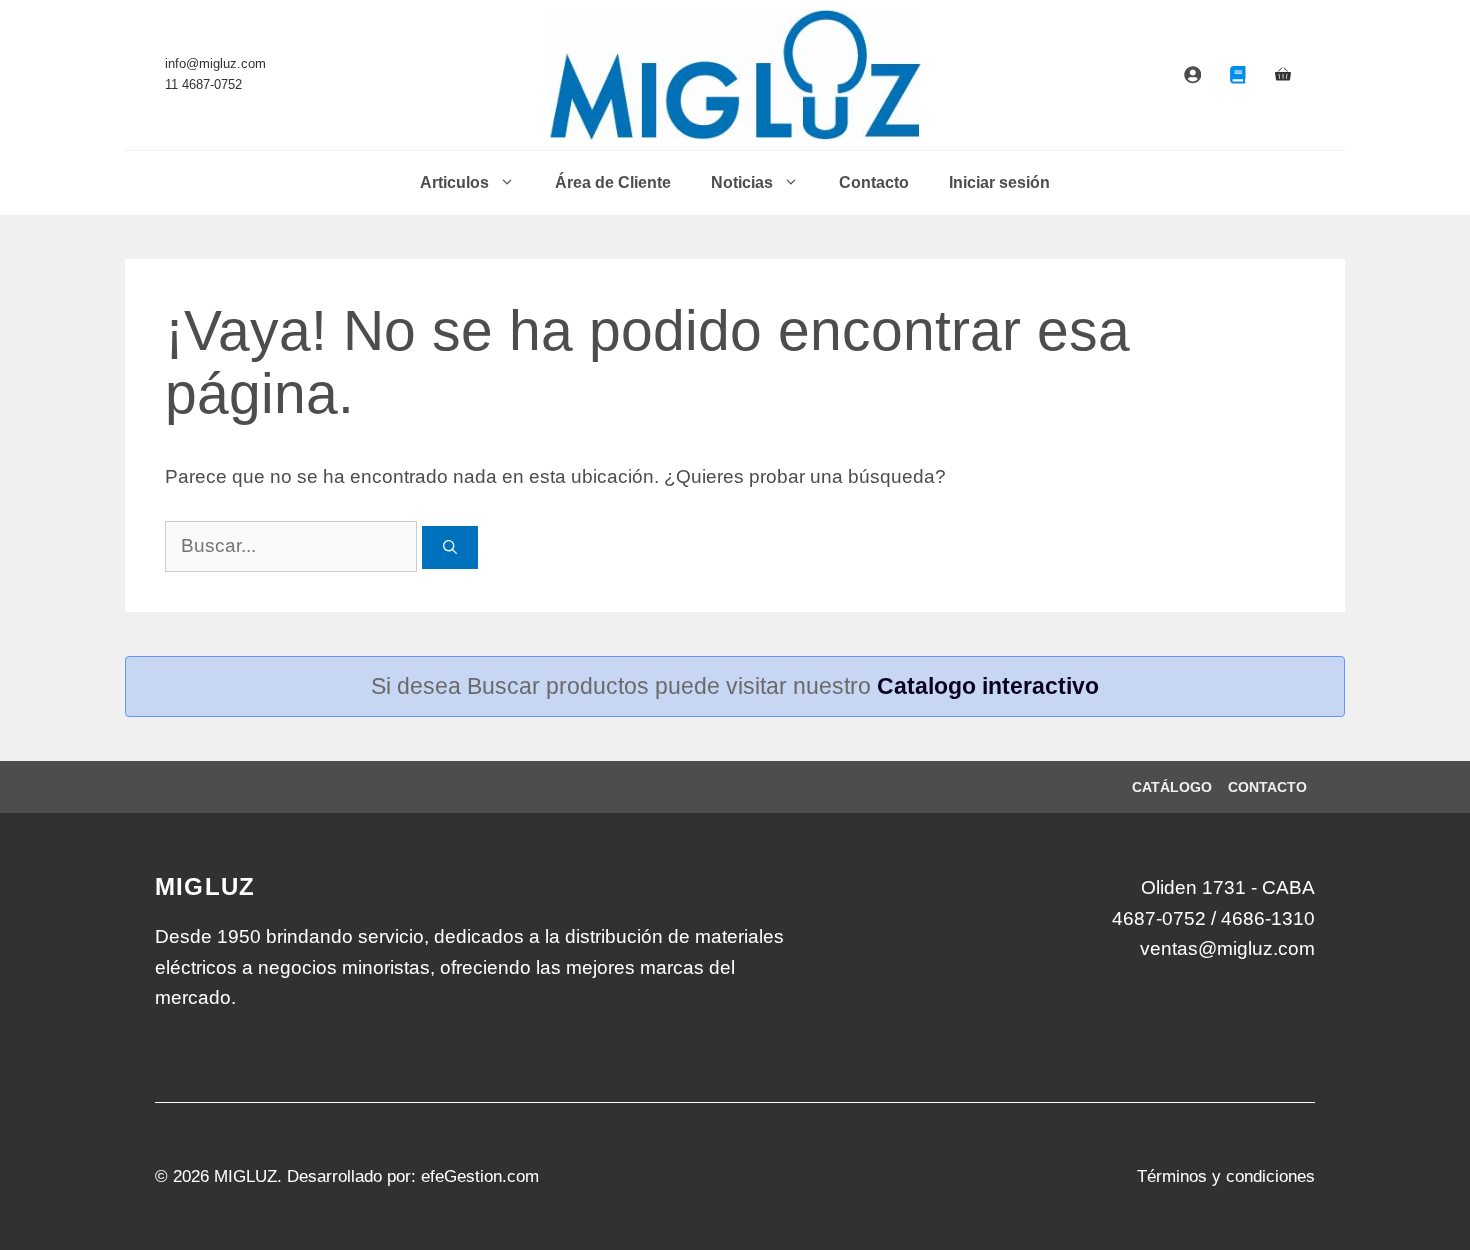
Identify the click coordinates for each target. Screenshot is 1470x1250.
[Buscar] (450, 547)
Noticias (742, 182)
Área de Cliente (613, 182)
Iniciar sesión (999, 182)
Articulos (454, 182)
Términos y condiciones (1226, 1176)
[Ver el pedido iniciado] (1283, 75)
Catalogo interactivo (988, 686)
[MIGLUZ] (735, 75)
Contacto (874, 182)
